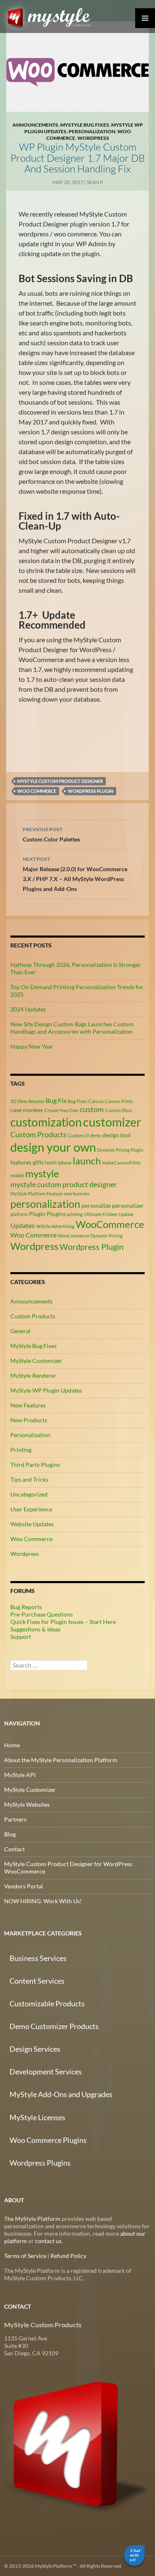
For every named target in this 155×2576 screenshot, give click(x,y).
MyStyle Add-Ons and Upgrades (61, 2094)
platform (19, 1214)
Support (21, 1637)
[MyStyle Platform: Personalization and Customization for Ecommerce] (77, 2443)
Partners (15, 1819)
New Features (28, 1405)
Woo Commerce (37, 791)
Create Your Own (61, 1110)
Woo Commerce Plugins (48, 2140)
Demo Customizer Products (54, 2026)
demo (96, 1135)
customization (46, 1122)
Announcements (35, 125)
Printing (21, 1450)
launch (87, 1161)
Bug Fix (56, 1100)
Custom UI (78, 1135)
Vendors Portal (24, 1886)
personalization (45, 1204)
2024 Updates (28, 1009)
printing (75, 1214)
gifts (38, 1162)
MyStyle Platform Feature (36, 1194)
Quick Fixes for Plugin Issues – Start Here (63, 1622)
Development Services (46, 2072)
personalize (96, 1206)
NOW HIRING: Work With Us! (43, 1901)
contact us (48, 2241)
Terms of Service (25, 2256)
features (21, 1162)
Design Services (35, 2049)
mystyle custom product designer (60, 781)
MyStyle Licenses (37, 2117)
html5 (51, 1163)
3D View (19, 1101)
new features (77, 1194)
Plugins (56, 1214)
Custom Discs (119, 1110)
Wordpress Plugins (40, 2163)
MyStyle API (20, 1775)
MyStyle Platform (52, 16)
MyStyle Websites (27, 1804)
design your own (53, 1147)
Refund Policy (68, 2256)
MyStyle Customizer (36, 1361)
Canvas (96, 1101)
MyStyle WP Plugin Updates (46, 1390)
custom (92, 1109)
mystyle (42, 1173)
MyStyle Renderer (33, 1375)
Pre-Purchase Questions (42, 1614)
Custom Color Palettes (51, 834)
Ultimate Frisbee (101, 1214)
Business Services (38, 1958)
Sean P (95, 182)
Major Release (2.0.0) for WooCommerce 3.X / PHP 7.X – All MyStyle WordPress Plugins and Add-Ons (75, 874)
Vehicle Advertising (55, 1226)
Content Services (37, 1981)
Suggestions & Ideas (35, 1629)
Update (126, 1214)
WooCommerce (110, 1224)
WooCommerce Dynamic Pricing (90, 1236)
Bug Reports (26, 1607)
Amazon (36, 1101)
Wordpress (93, 138)
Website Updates (32, 1524)
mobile (17, 1175)
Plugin (37, 1214)
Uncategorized (29, 1494)
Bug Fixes (77, 1101)
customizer (112, 1122)
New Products (29, 1420)
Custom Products (38, 1134)
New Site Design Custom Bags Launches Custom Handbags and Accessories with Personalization (72, 1028)
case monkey (27, 1110)
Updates (23, 1225)
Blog (10, 1834)
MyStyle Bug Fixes (85, 125)
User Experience (31, 1509)
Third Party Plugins (35, 1465)
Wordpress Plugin (91, 791)
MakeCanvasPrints (122, 1163)
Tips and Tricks (29, 1479)
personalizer (128, 1206)
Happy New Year (32, 1046)
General (20, 1331)
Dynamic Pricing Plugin (120, 1150)
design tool (117, 1135)
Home (12, 1745)
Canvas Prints (119, 1101)
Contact (14, 1849)
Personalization (92, 131)
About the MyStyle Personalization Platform (61, 1760)
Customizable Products (47, 2003)
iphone (65, 1163)
